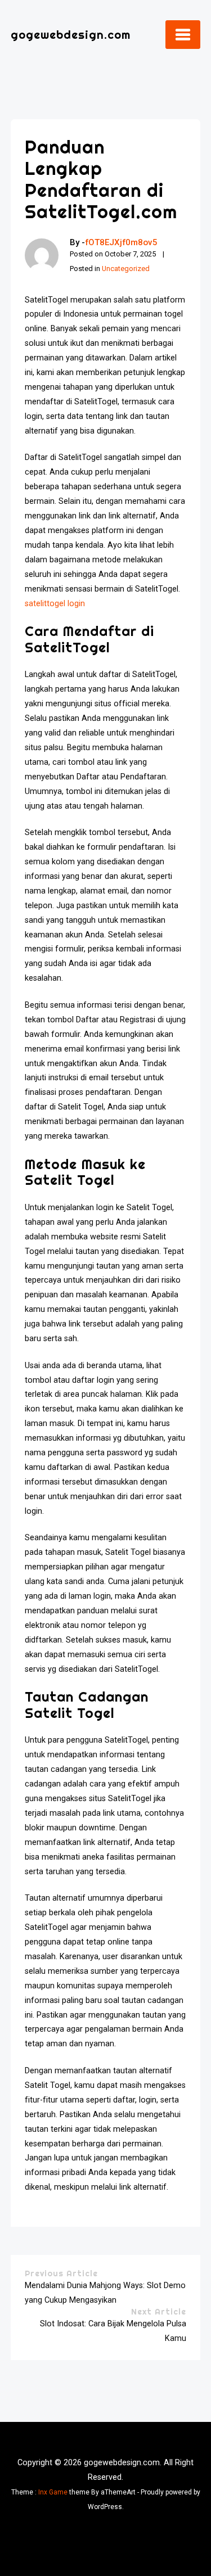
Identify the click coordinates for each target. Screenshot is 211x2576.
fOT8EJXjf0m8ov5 (121, 242)
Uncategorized (126, 269)
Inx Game (53, 2492)
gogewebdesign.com (71, 35)
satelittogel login (55, 604)
